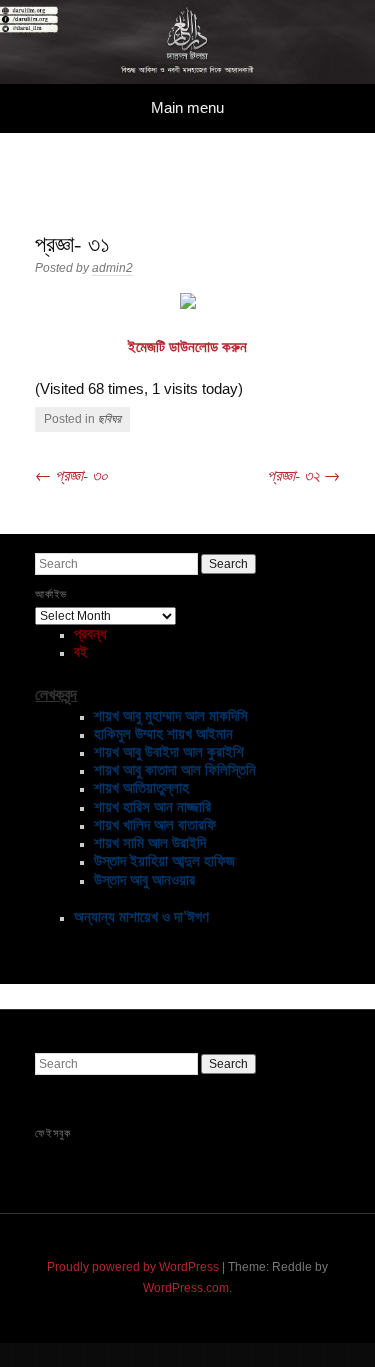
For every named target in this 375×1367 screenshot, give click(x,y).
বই (81, 651)
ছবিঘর (109, 419)
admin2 (112, 268)
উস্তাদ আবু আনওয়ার (144, 879)
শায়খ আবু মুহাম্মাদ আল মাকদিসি (171, 715)
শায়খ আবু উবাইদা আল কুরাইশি (169, 751)
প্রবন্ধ (90, 633)
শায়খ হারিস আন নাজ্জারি (152, 806)
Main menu (187, 107)
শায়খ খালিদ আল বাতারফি (155, 824)
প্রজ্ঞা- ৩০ (71, 474)
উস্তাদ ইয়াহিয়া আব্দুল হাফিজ (164, 860)
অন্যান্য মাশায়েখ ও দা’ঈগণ (141, 916)
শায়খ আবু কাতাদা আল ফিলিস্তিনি (175, 769)
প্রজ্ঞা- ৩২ (303, 474)
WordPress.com (186, 1288)
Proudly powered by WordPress (133, 1267)
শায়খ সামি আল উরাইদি (150, 842)
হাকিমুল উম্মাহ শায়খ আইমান (163, 733)
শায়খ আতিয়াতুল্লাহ (141, 787)
